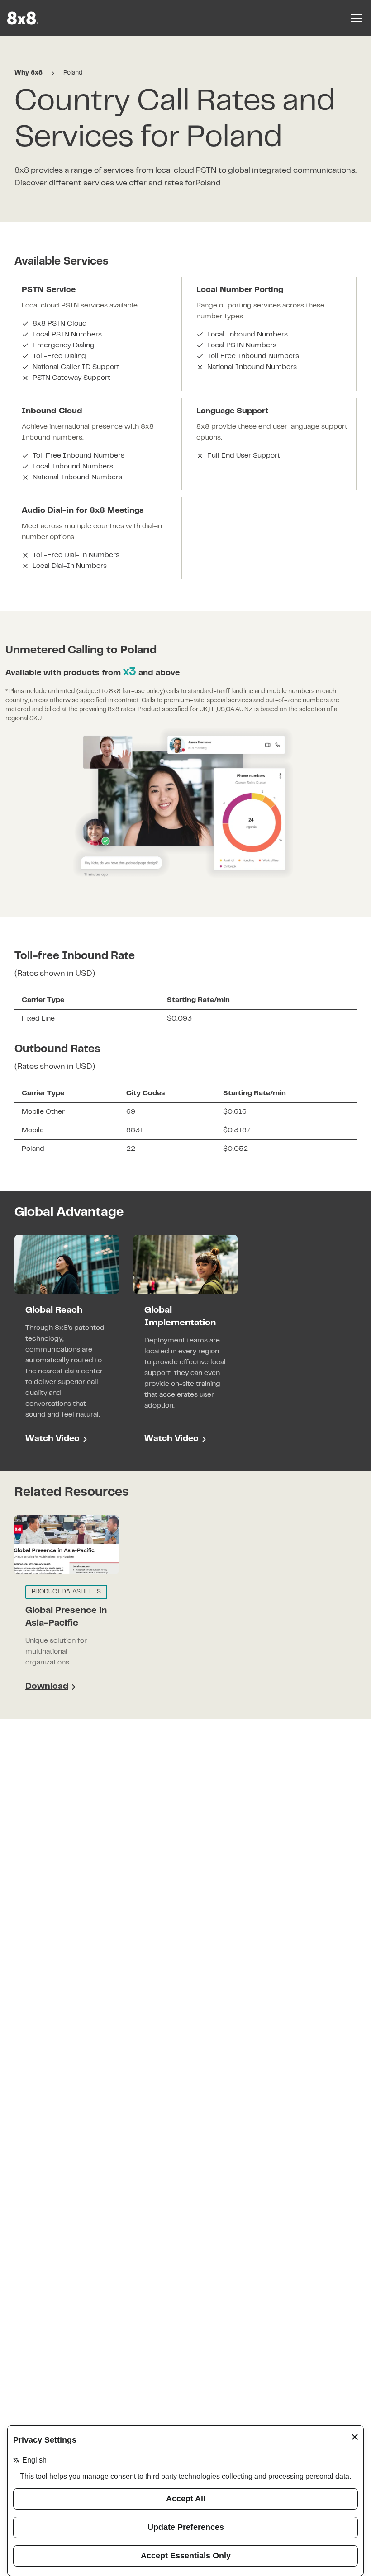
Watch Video (52, 1439)
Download (50, 1688)
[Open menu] (357, 18)
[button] (67, 1346)
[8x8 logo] (24, 18)
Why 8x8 (29, 73)
